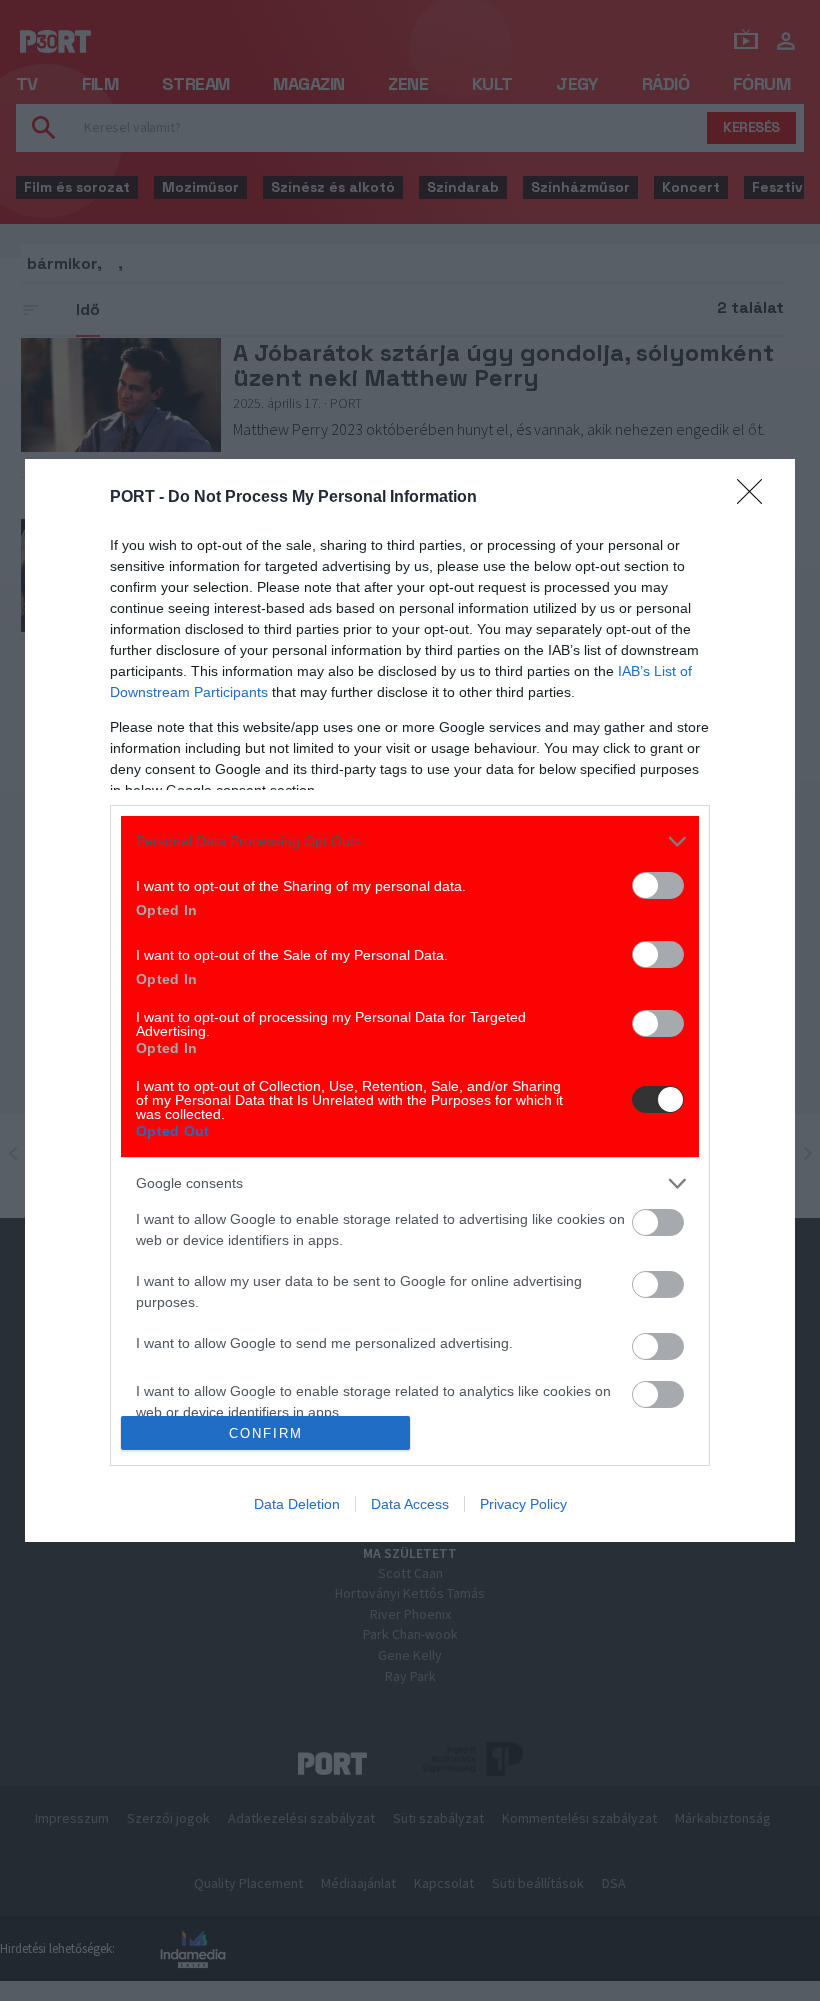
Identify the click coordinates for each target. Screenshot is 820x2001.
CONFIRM (266, 1433)
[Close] (756, 498)
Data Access (410, 1504)
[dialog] (410, 1000)
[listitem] (410, 841)
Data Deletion (297, 1504)
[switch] (658, 885)
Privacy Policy (523, 1504)
